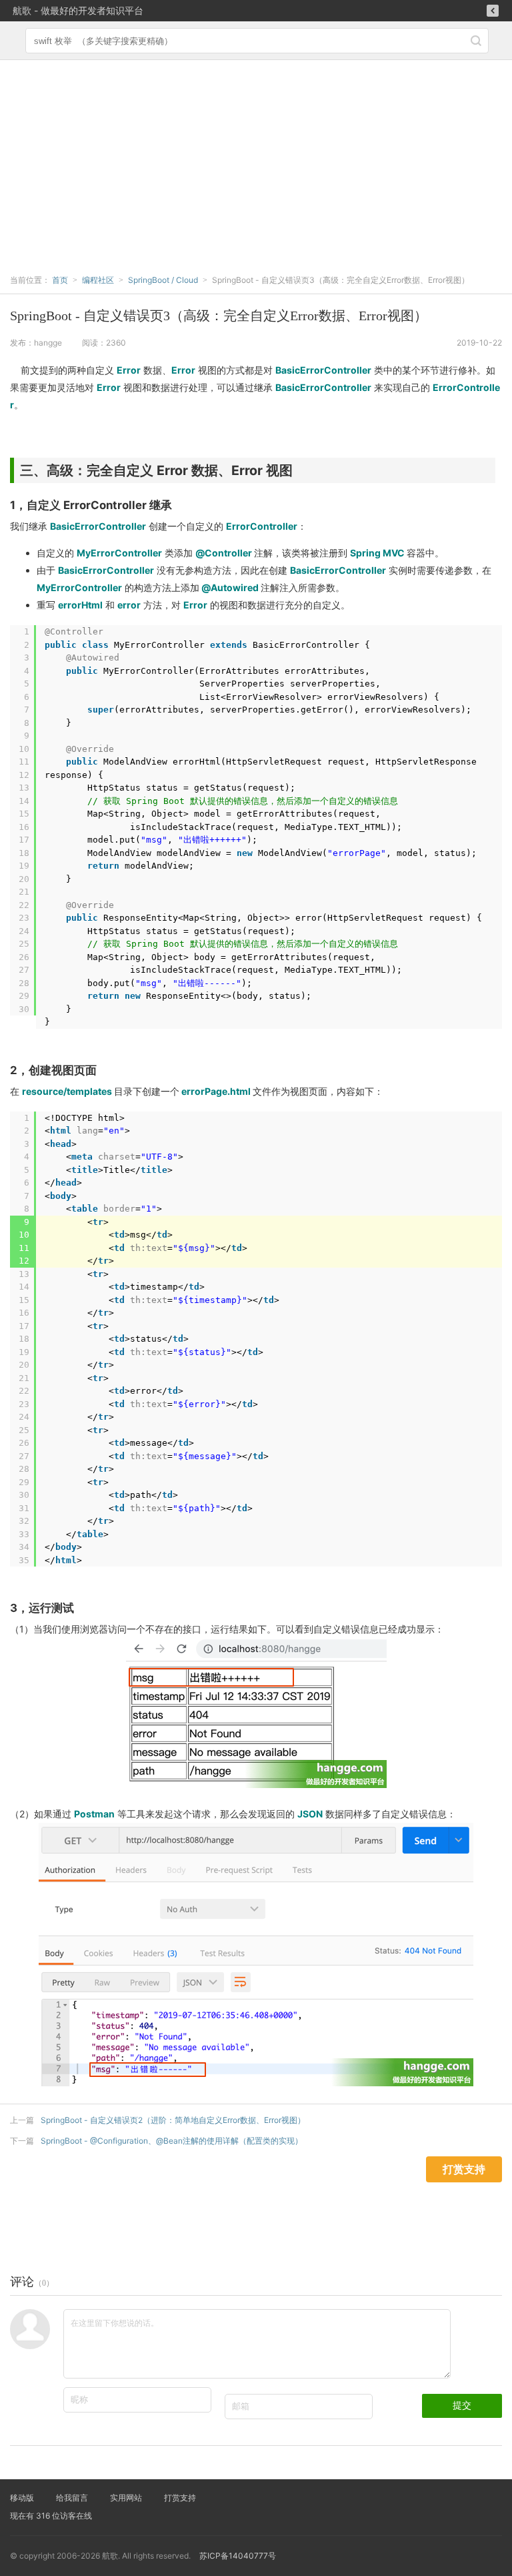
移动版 (22, 2498)
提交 (462, 2405)
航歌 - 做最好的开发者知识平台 (78, 10)
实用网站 (126, 2498)
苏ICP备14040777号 (238, 2556)
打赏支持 (180, 2498)
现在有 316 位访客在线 (51, 2516)
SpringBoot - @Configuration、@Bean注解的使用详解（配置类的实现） (172, 2141)
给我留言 (72, 2498)
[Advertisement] (256, 160)
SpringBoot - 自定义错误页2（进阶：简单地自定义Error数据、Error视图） (173, 2120)
